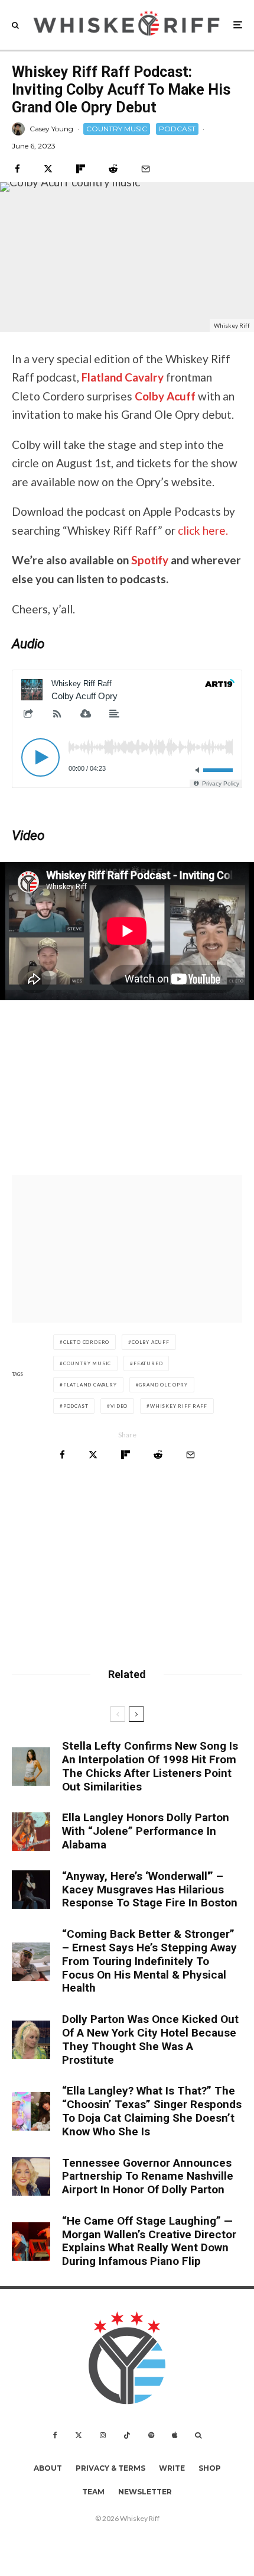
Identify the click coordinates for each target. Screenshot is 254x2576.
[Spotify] (151, 2435)
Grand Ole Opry (163, 1385)
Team (93, 2492)
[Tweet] (48, 169)
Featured (148, 1363)
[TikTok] (127, 2435)
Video (119, 1406)
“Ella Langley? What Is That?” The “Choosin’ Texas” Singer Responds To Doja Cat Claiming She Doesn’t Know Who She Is (152, 2111)
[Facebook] (55, 2435)
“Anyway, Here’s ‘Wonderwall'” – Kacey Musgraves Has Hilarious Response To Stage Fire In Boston (150, 1890)
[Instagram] (103, 2435)
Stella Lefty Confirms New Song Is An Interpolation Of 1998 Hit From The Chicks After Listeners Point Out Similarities (150, 1766)
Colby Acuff (165, 396)
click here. (203, 530)
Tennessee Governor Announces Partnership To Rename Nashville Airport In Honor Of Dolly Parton (148, 2177)
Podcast (76, 1406)
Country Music (87, 1363)
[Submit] (113, 169)
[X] (79, 2435)
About (48, 2468)
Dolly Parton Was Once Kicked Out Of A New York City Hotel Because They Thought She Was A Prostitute (150, 2040)
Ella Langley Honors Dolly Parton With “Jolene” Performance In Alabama (146, 1831)
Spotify (151, 560)
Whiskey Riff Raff (179, 1406)
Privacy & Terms (110, 2468)
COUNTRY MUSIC (117, 129)
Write (172, 2468)
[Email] (146, 169)
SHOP (210, 2468)
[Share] (17, 169)
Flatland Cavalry (123, 377)
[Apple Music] (175, 2435)
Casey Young (51, 129)
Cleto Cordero (86, 1342)
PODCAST (177, 129)
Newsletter (145, 2492)
